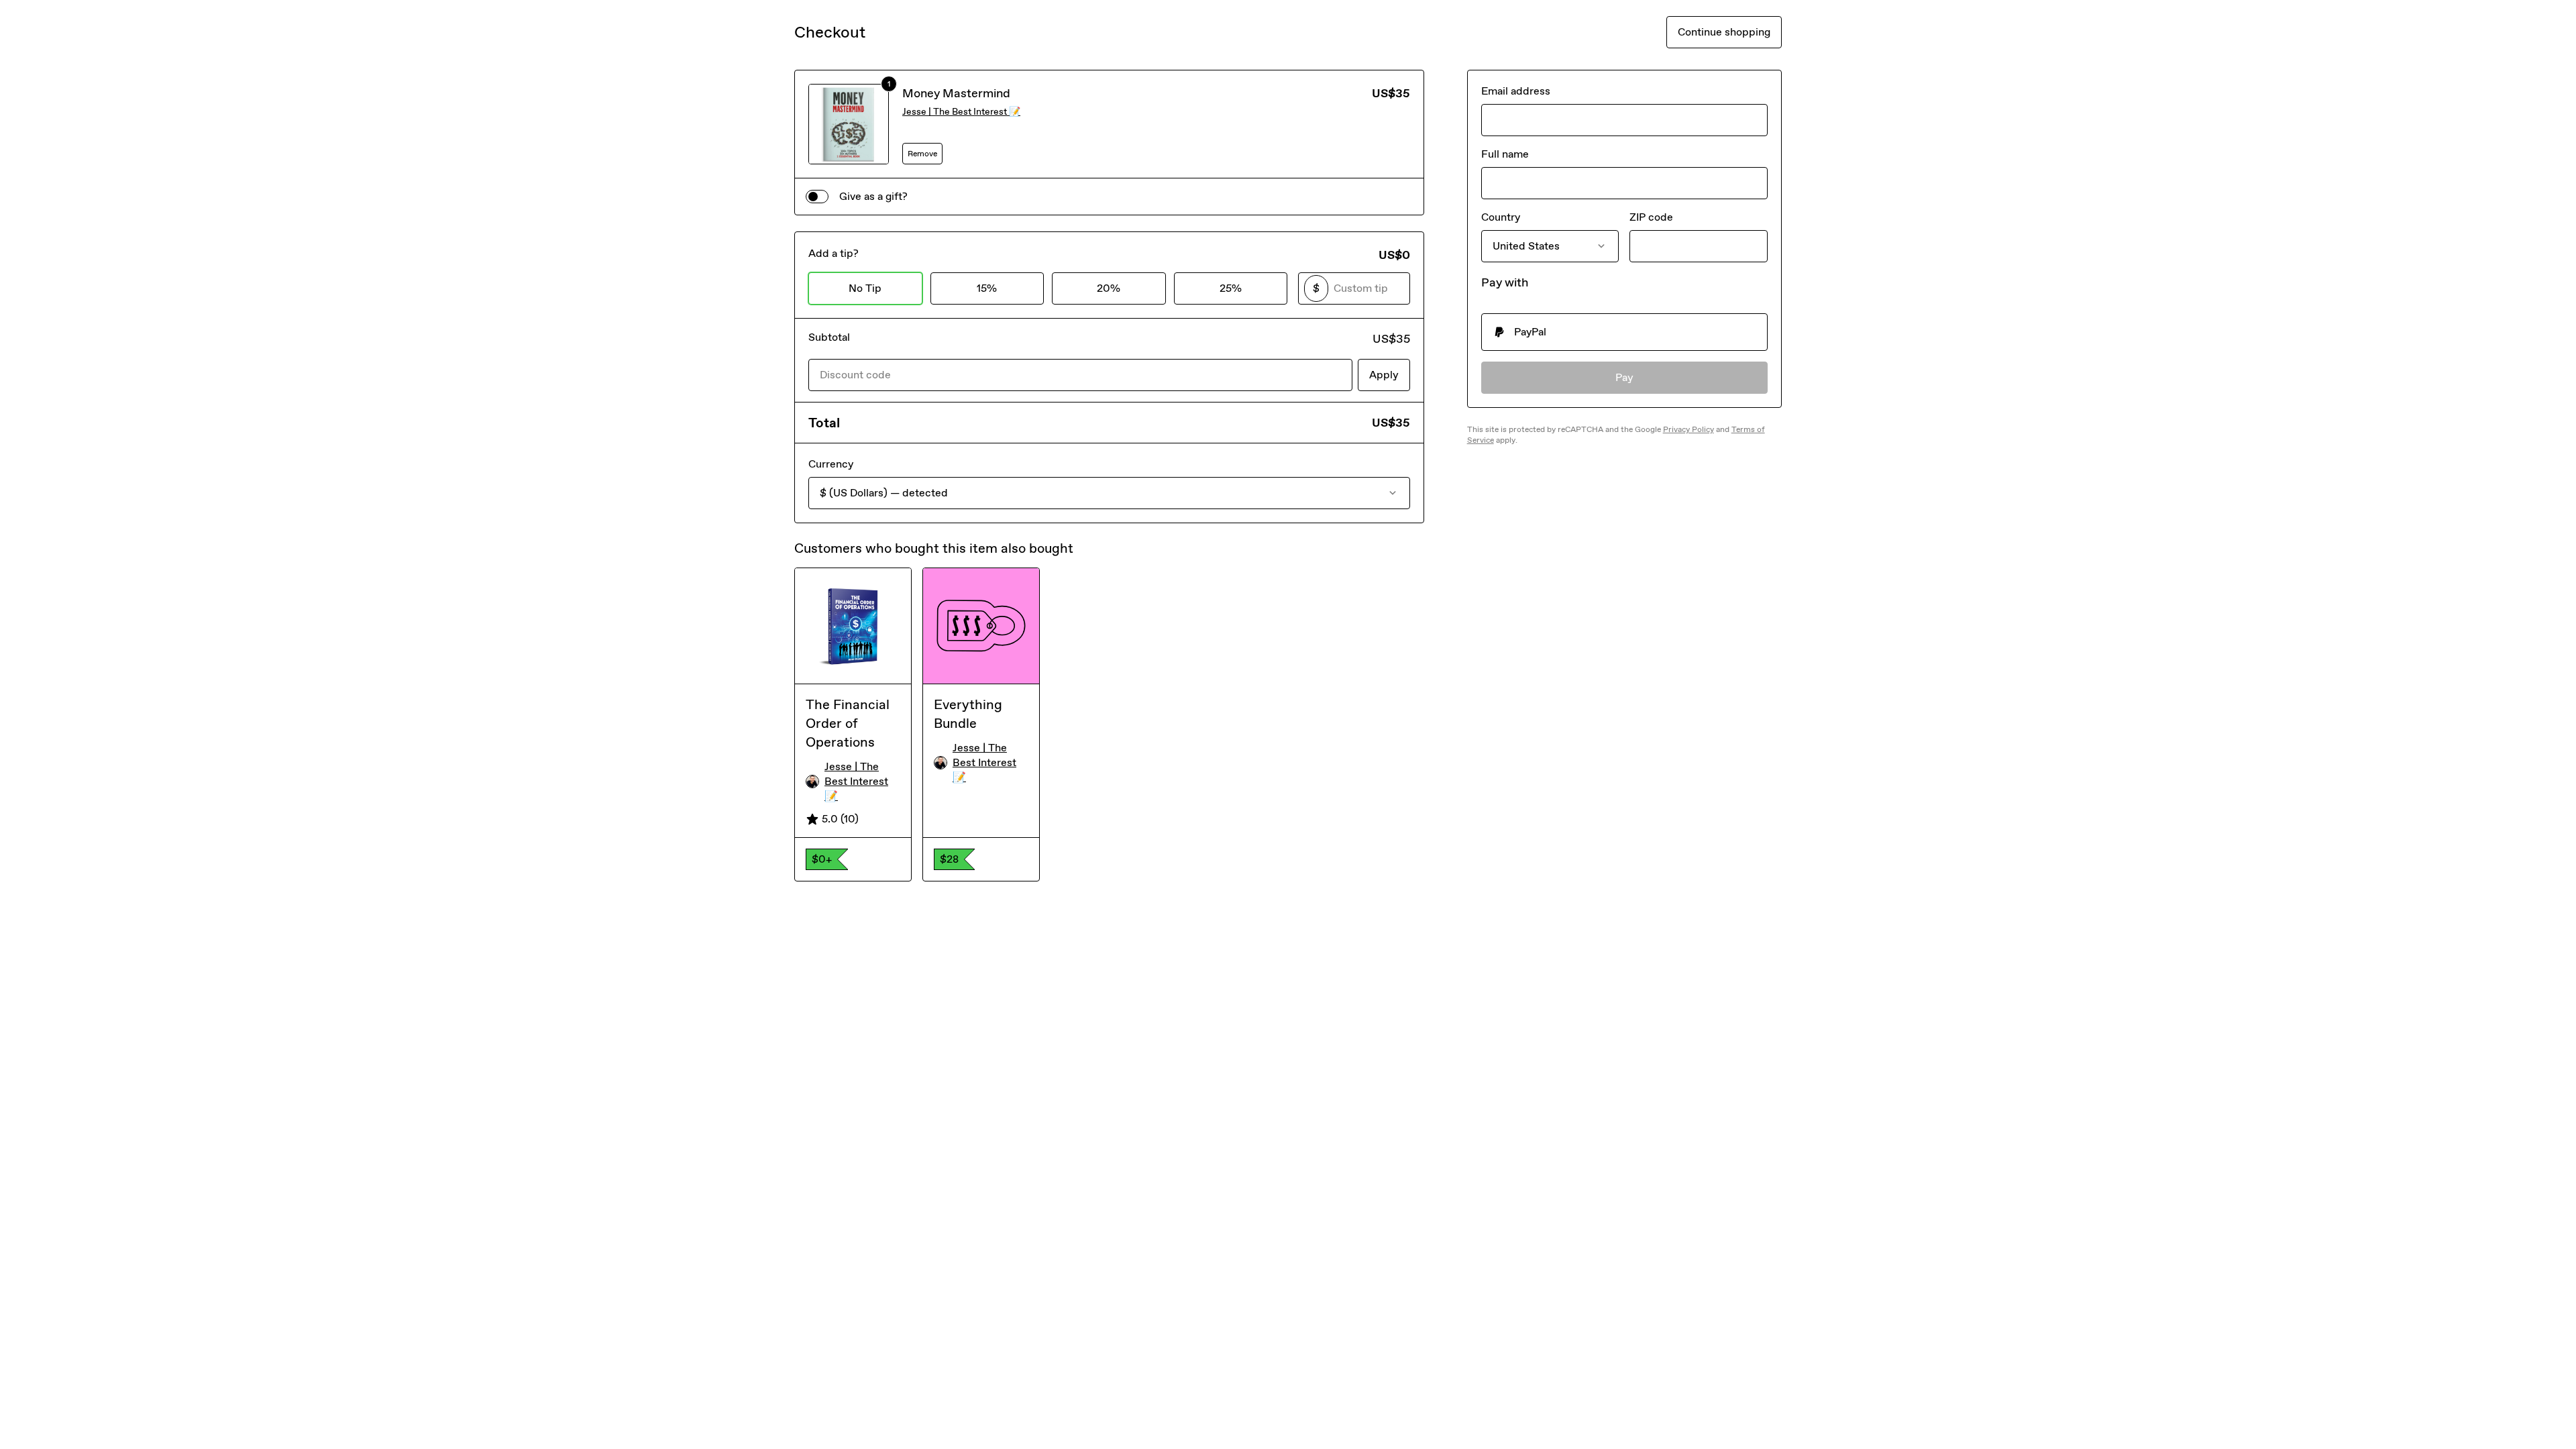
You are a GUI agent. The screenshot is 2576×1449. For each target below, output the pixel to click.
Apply (1384, 375)
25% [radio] (1231, 288)
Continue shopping (1724, 32)
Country (1501, 217)
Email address (1516, 91)
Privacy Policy (1688, 429)
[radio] (1624, 332)
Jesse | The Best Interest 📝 (961, 112)
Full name (1505, 154)
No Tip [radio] (865, 288)
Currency (831, 464)
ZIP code (1651, 217)
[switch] (817, 197)
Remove (922, 154)
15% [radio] (987, 288)
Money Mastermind (956, 93)
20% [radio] (1109, 288)
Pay (1624, 377)
